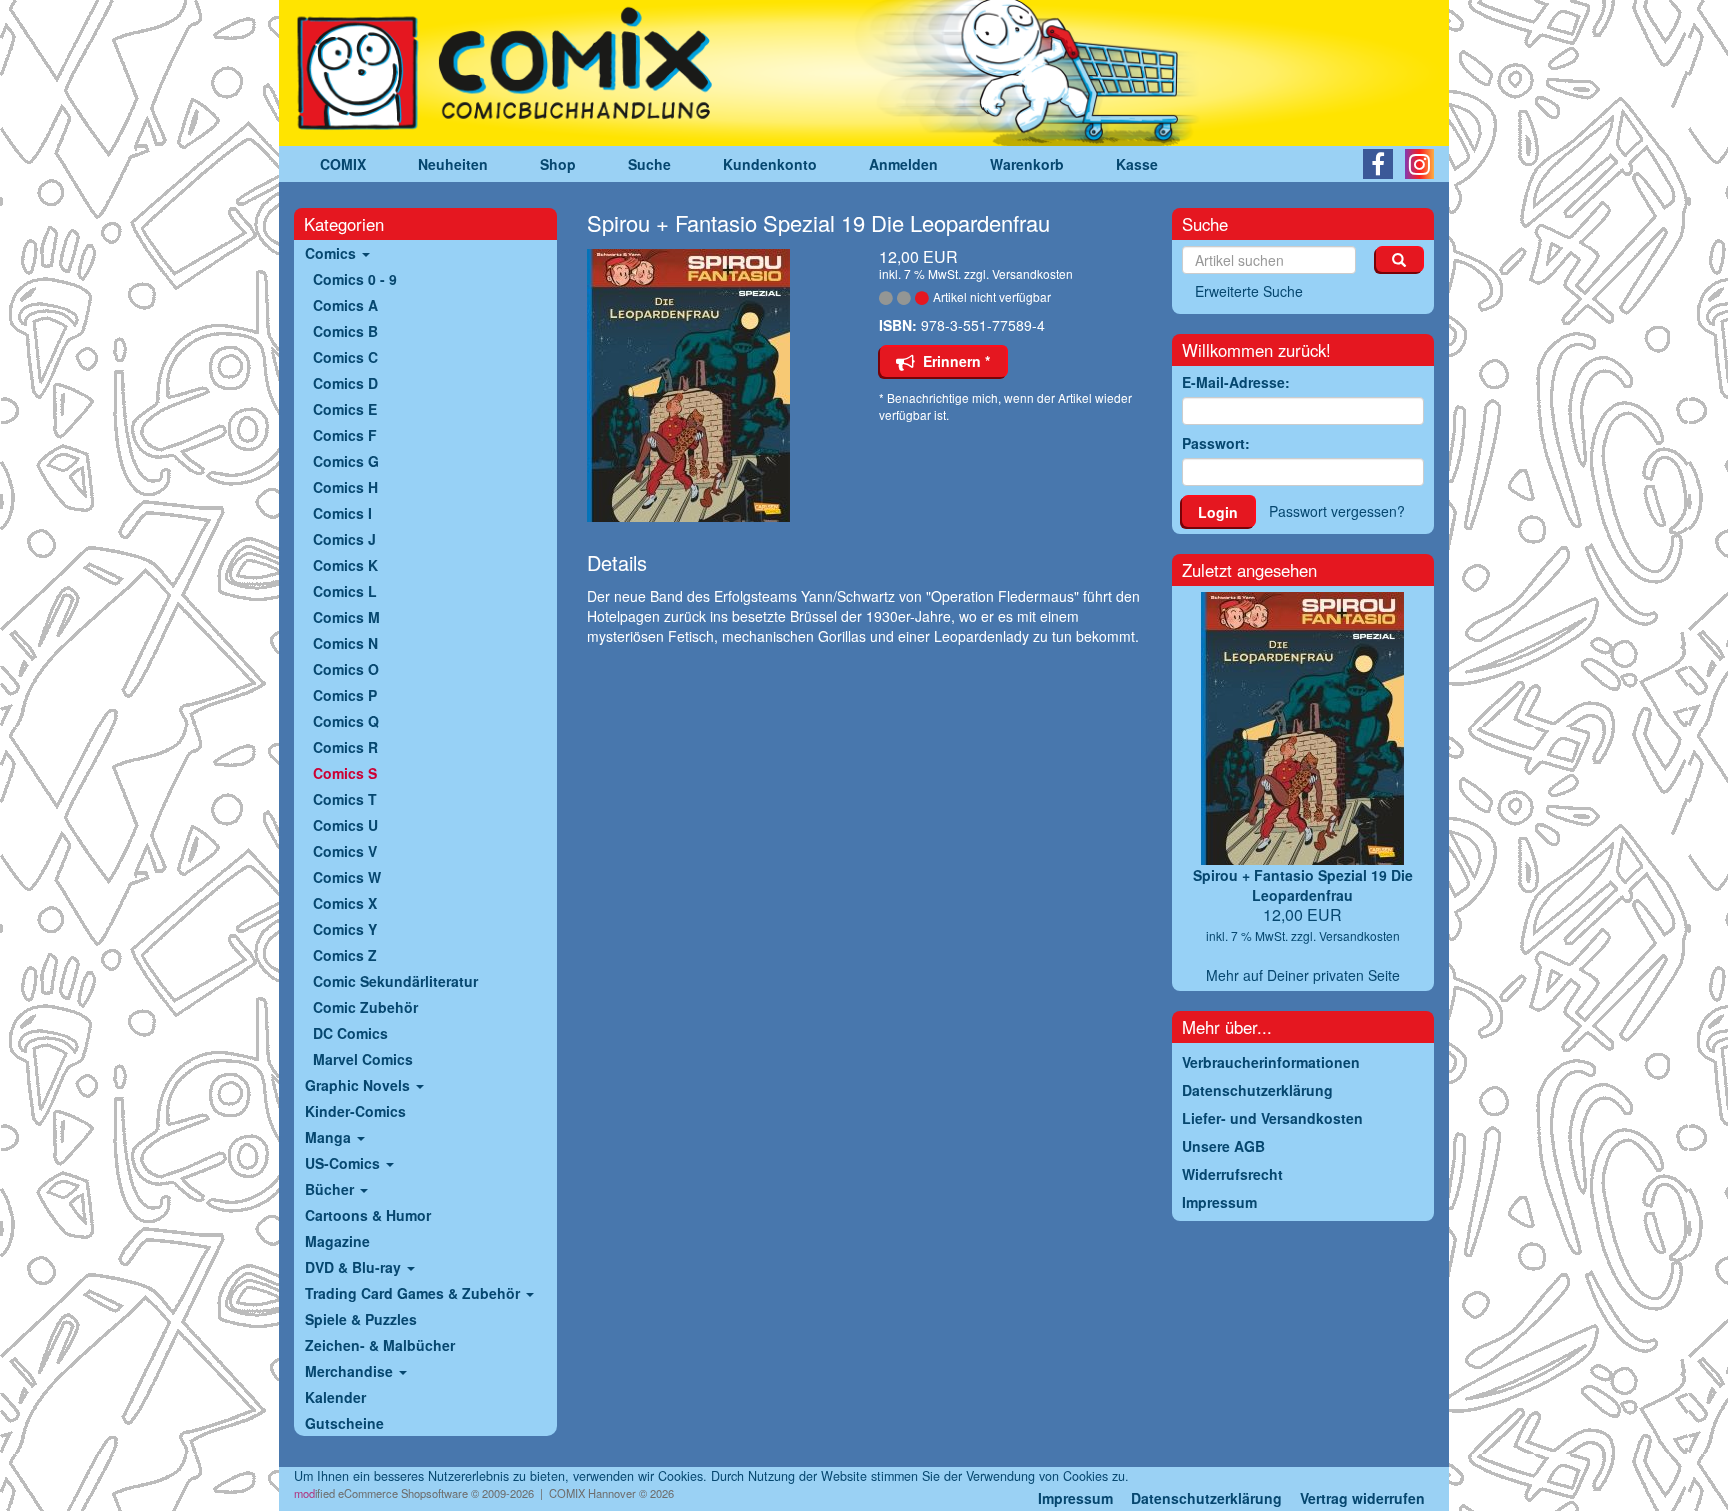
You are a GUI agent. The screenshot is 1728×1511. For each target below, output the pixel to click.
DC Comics (350, 1033)
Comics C (345, 357)
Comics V (345, 851)
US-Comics (344, 1163)
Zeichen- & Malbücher (380, 1345)
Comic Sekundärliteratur (395, 981)
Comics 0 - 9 (355, 279)
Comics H (345, 487)
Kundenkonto (770, 164)
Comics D (345, 383)
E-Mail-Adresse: (1236, 382)
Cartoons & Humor (368, 1215)
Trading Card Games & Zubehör (414, 1293)
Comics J (344, 539)
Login (1218, 512)
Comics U (345, 825)
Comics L (345, 591)
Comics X (345, 903)
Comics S (345, 773)
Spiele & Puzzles (361, 1319)
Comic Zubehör (365, 1007)
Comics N (345, 643)
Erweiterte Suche (1249, 291)
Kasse (1137, 164)
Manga (330, 1137)
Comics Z (345, 955)
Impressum (1075, 1498)
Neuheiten (453, 164)
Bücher (331, 1189)
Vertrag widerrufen (1362, 1498)
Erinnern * (952, 361)
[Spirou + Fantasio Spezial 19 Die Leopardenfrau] (718, 385)
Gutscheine (344, 1423)
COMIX (343, 164)
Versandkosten (1032, 273)
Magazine (337, 1241)
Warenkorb (1027, 164)
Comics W (347, 877)
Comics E (345, 409)
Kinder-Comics (355, 1111)
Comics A (345, 305)
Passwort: (1216, 443)
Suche (649, 164)
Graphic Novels (359, 1085)
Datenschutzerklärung (1206, 1498)
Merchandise (351, 1371)
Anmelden (903, 164)
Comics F (345, 435)
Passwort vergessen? (1337, 511)
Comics (332, 253)
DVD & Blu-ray (355, 1267)
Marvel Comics (363, 1059)
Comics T (345, 799)
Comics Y (345, 929)
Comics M (346, 617)
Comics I (342, 513)
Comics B (345, 331)
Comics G (346, 461)
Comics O (346, 669)
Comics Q (346, 721)
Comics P (345, 695)
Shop (558, 164)
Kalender (335, 1397)
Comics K (345, 565)
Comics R (345, 747)
